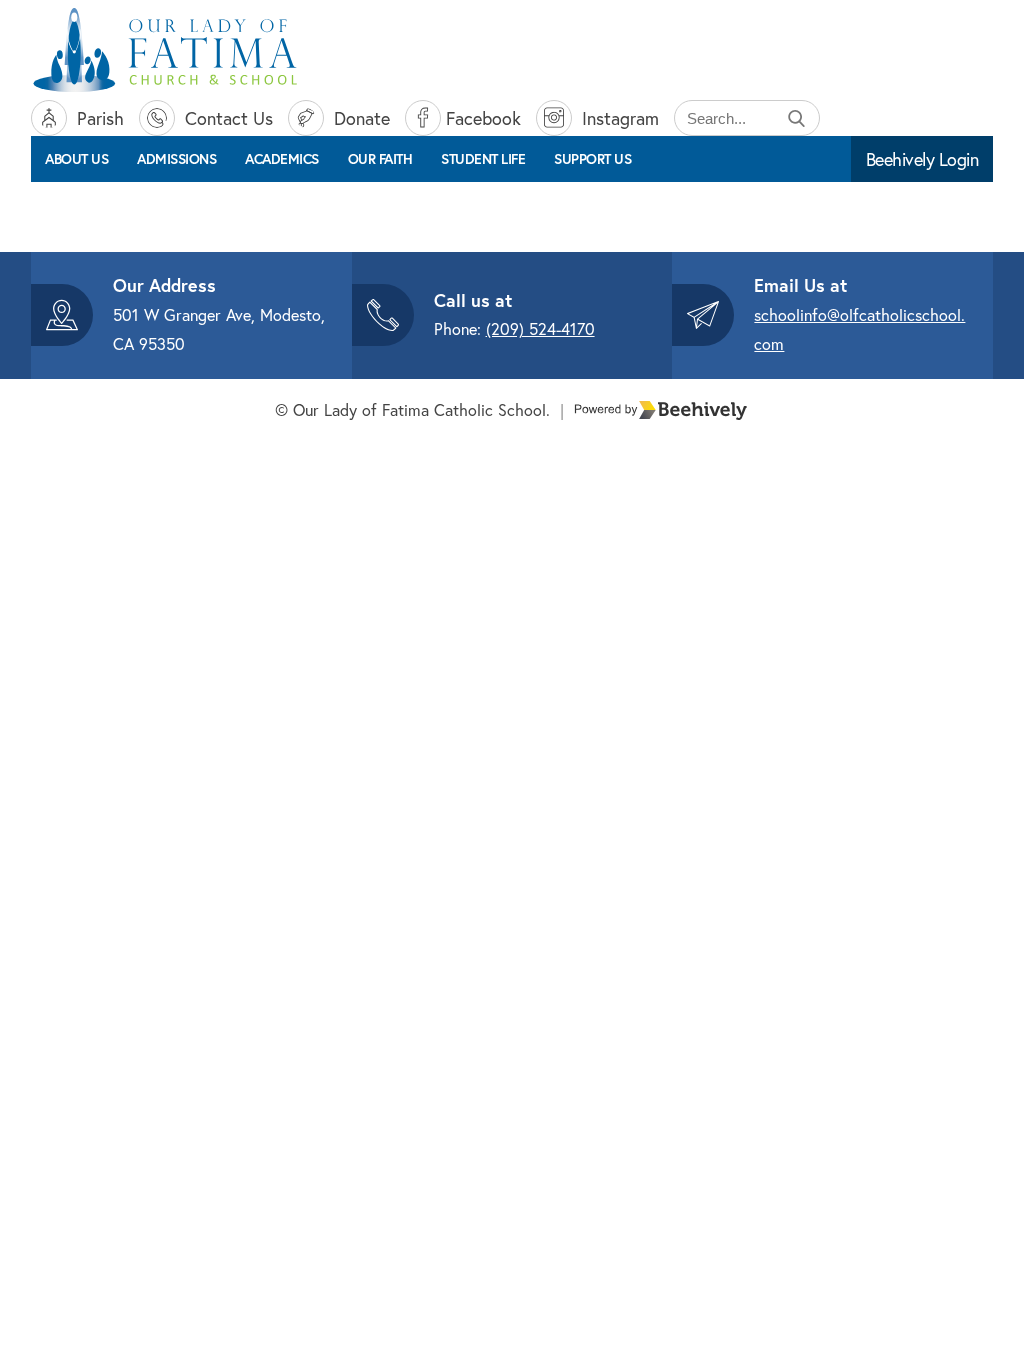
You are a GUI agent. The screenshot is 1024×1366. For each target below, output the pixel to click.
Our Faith (380, 159)
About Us (76, 159)
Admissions (176, 159)
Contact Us (226, 118)
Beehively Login (922, 159)
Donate (359, 118)
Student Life (483, 159)
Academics (282, 159)
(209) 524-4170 (540, 328)
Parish (98, 118)
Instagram (618, 118)
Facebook (483, 118)
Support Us (592, 159)
